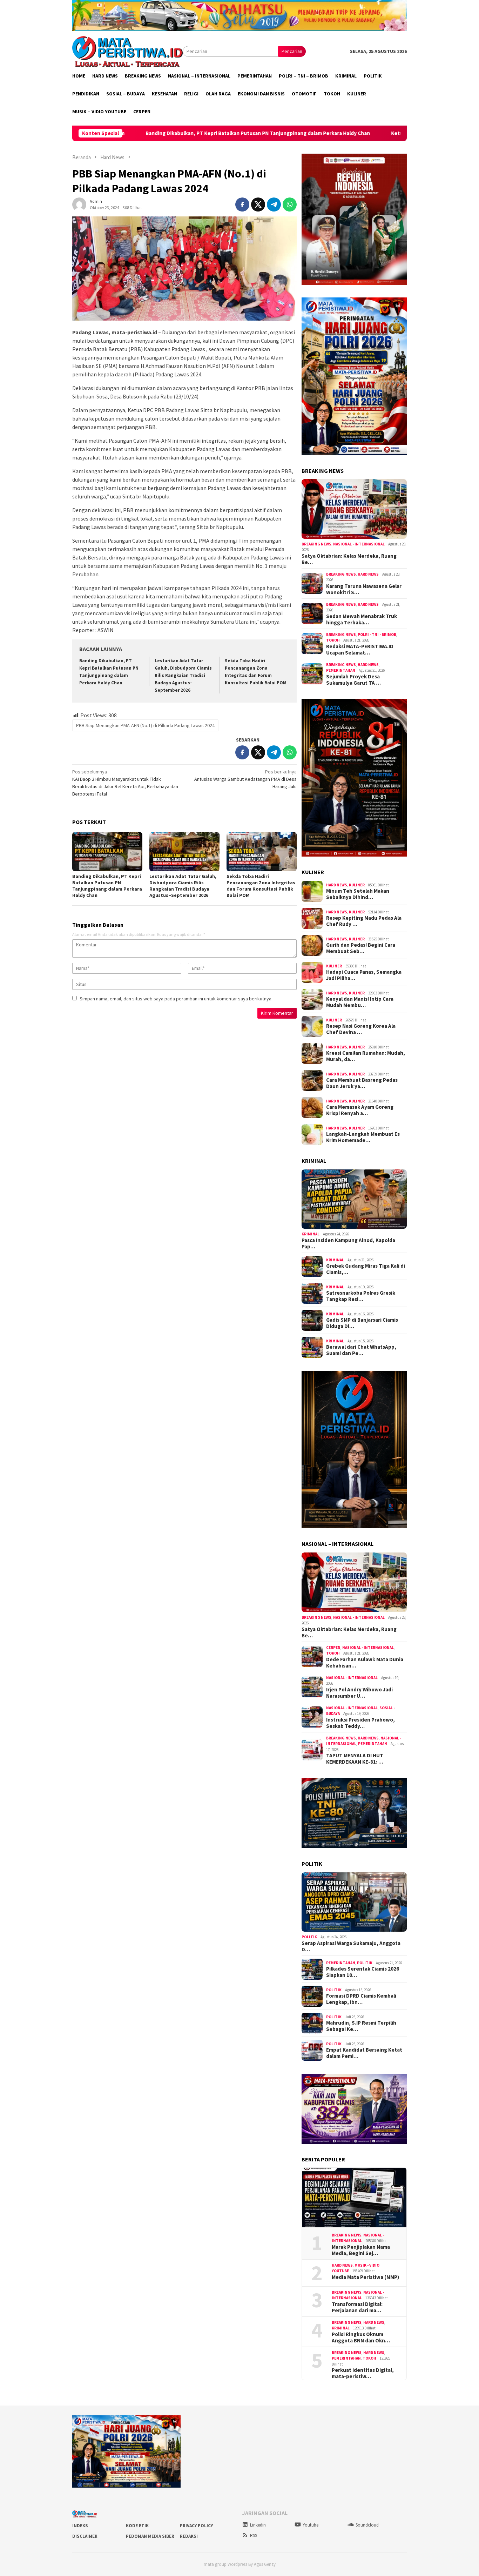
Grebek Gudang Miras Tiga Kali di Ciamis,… (366, 1269)
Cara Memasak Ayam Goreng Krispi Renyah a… (360, 1110)
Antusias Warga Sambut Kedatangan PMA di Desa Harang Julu (245, 779)
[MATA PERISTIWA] (127, 51)
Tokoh (333, 640)
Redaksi (189, 2536)
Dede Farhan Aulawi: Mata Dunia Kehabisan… (365, 1663)
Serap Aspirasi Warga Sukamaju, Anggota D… (351, 1946)
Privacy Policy (196, 2526)
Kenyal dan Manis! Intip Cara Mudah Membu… (360, 1002)
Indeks (80, 2526)
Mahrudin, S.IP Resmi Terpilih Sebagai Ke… (361, 2026)
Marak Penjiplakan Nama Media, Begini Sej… (361, 2250)
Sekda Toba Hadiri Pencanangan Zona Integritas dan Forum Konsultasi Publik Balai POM (261, 886)
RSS (254, 2535)
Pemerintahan (341, 670)
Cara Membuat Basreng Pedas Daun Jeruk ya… (362, 1083)
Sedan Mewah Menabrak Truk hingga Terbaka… (362, 619)
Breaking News (316, 544)
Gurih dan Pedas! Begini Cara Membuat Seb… (361, 948)
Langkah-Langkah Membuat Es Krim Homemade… (363, 1137)
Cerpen (333, 1648)
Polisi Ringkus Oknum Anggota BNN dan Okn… (361, 2337)
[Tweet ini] (258, 204)
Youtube (311, 2525)
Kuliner (357, 885)
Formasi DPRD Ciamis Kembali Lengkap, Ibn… (361, 1999)
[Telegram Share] (274, 204)
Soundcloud (367, 2525)
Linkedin (258, 2525)
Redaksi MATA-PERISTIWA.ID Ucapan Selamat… (360, 650)
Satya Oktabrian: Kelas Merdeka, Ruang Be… (349, 559)
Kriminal (311, 1234)
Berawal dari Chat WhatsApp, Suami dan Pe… (361, 1350)
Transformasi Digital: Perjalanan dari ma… (357, 2307)
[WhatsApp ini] (290, 204)
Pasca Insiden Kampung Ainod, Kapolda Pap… (348, 1243)
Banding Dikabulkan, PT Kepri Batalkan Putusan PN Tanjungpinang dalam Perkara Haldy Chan (150, 133)
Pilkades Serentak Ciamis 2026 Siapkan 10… (363, 1972)
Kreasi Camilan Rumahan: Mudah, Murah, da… (366, 1056)
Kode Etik (137, 2526)
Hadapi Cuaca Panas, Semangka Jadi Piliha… (364, 975)
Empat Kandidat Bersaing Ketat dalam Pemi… (364, 2053)
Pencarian (292, 51)
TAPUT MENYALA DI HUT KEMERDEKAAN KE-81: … (355, 1759)
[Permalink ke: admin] (79, 204)
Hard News (368, 574)
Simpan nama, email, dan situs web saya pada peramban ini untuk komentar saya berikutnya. (176, 999)
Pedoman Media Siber (150, 2536)
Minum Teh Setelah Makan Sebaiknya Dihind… (358, 894)
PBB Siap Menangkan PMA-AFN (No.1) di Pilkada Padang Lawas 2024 (145, 725)
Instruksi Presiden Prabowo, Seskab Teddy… (360, 1723)
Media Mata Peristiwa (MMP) (365, 2277)
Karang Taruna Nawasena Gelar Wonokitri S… (364, 589)
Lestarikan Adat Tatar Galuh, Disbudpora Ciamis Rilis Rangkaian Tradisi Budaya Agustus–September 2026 (183, 675)
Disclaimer (85, 2536)
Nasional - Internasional (359, 544)
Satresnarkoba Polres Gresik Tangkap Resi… (361, 1296)
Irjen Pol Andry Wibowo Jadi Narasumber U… (359, 1693)
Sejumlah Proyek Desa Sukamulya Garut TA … (353, 680)
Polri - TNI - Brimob (377, 635)
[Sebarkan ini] (242, 204)
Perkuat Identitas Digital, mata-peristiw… (363, 2373)
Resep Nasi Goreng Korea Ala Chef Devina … (361, 1029)
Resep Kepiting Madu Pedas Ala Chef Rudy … (364, 921)
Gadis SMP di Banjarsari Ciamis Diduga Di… (362, 1323)
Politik (309, 1937)
